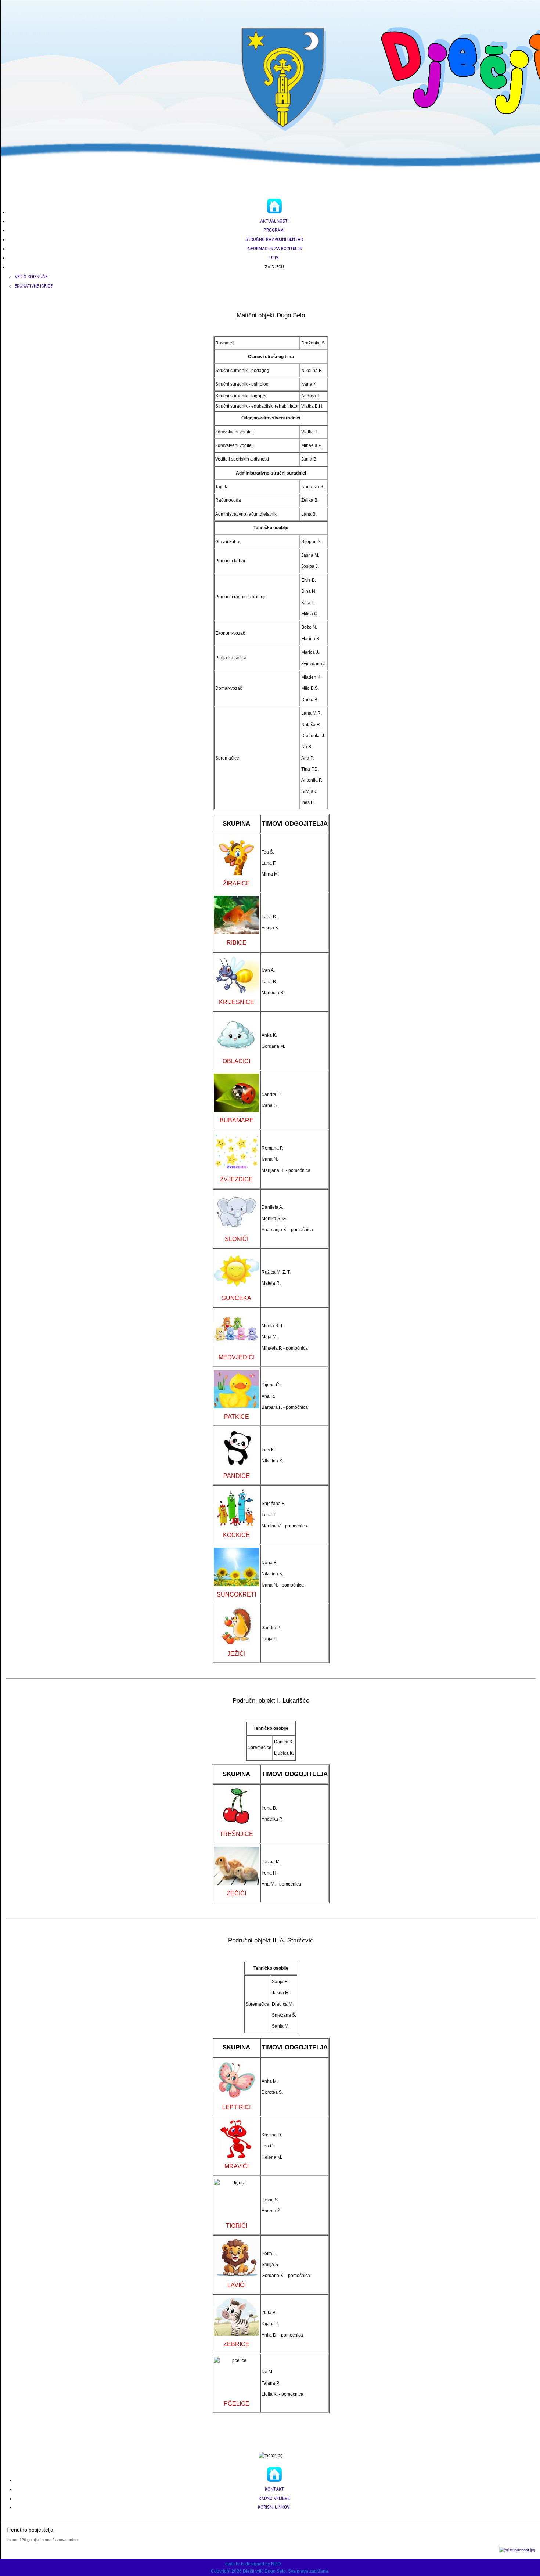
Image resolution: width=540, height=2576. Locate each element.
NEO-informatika (298, 2564)
